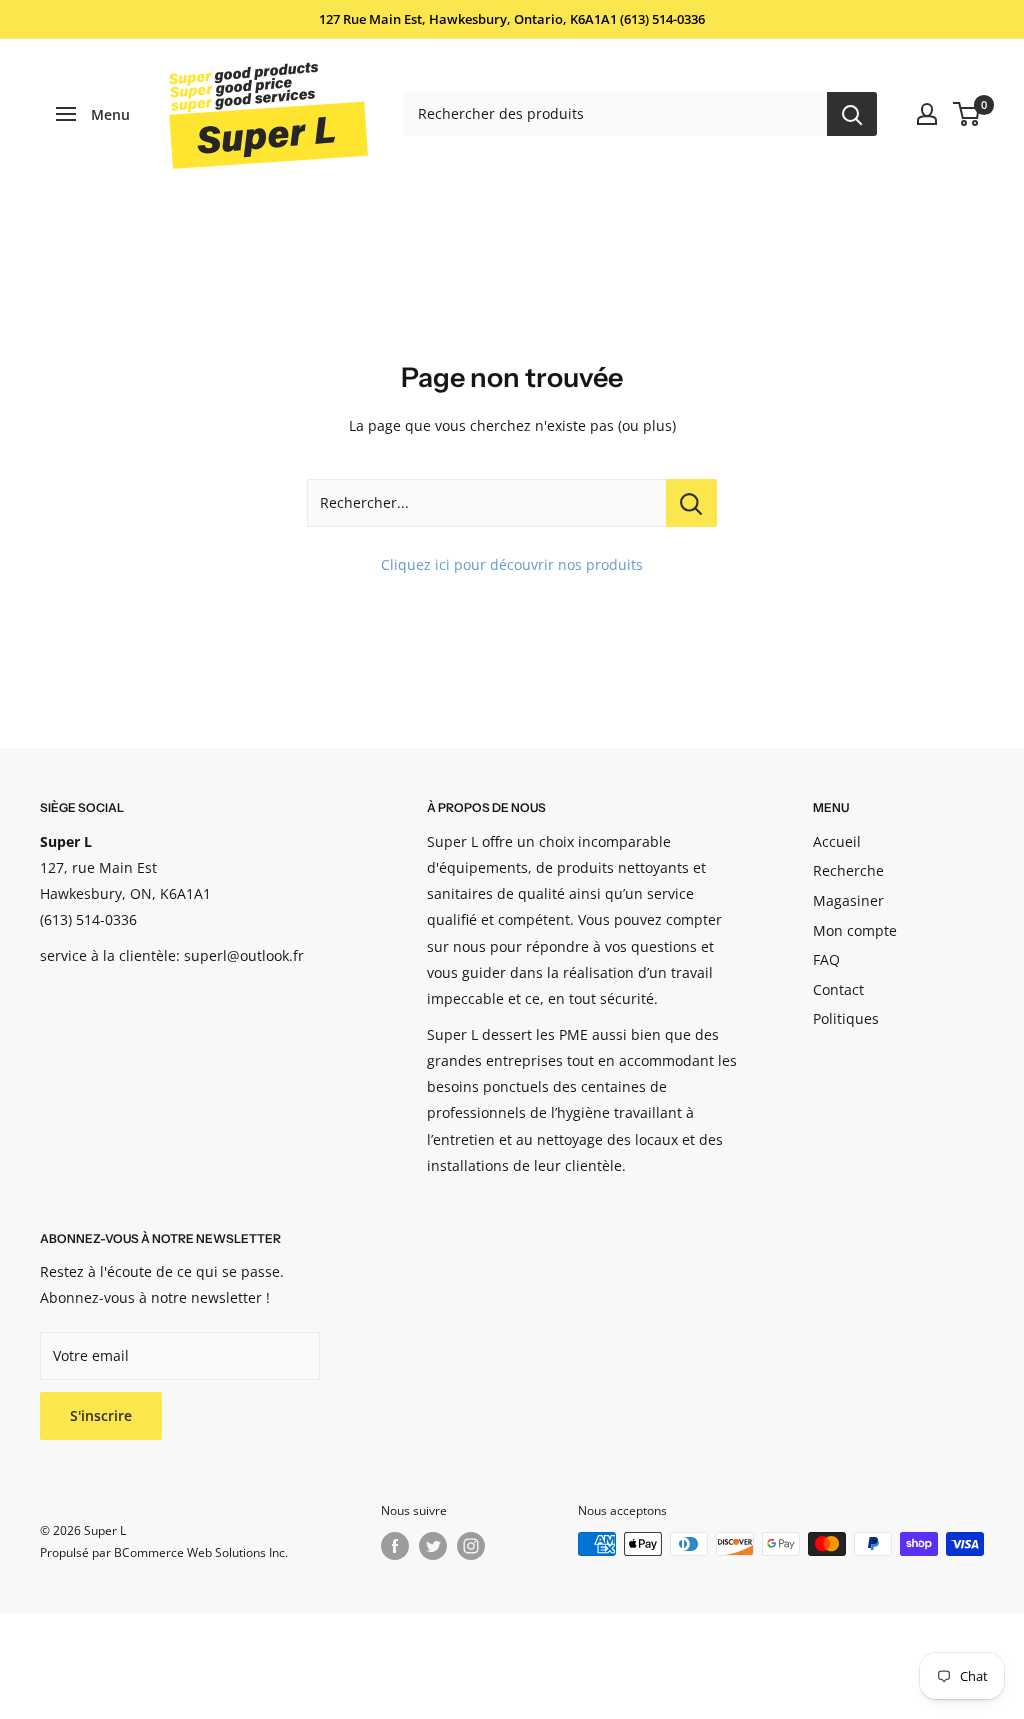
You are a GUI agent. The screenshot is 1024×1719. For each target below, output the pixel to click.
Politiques (846, 1018)
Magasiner (848, 900)
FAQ (826, 959)
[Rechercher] (852, 114)
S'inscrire (101, 1415)
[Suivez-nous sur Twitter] (433, 1546)
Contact (838, 989)
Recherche (848, 870)
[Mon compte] (927, 114)
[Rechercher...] (691, 503)
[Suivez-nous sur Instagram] (471, 1546)
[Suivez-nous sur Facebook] (395, 1546)
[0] (967, 114)
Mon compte (855, 930)
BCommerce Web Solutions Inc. (201, 1552)
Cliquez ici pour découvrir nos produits (512, 564)
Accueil (837, 841)
